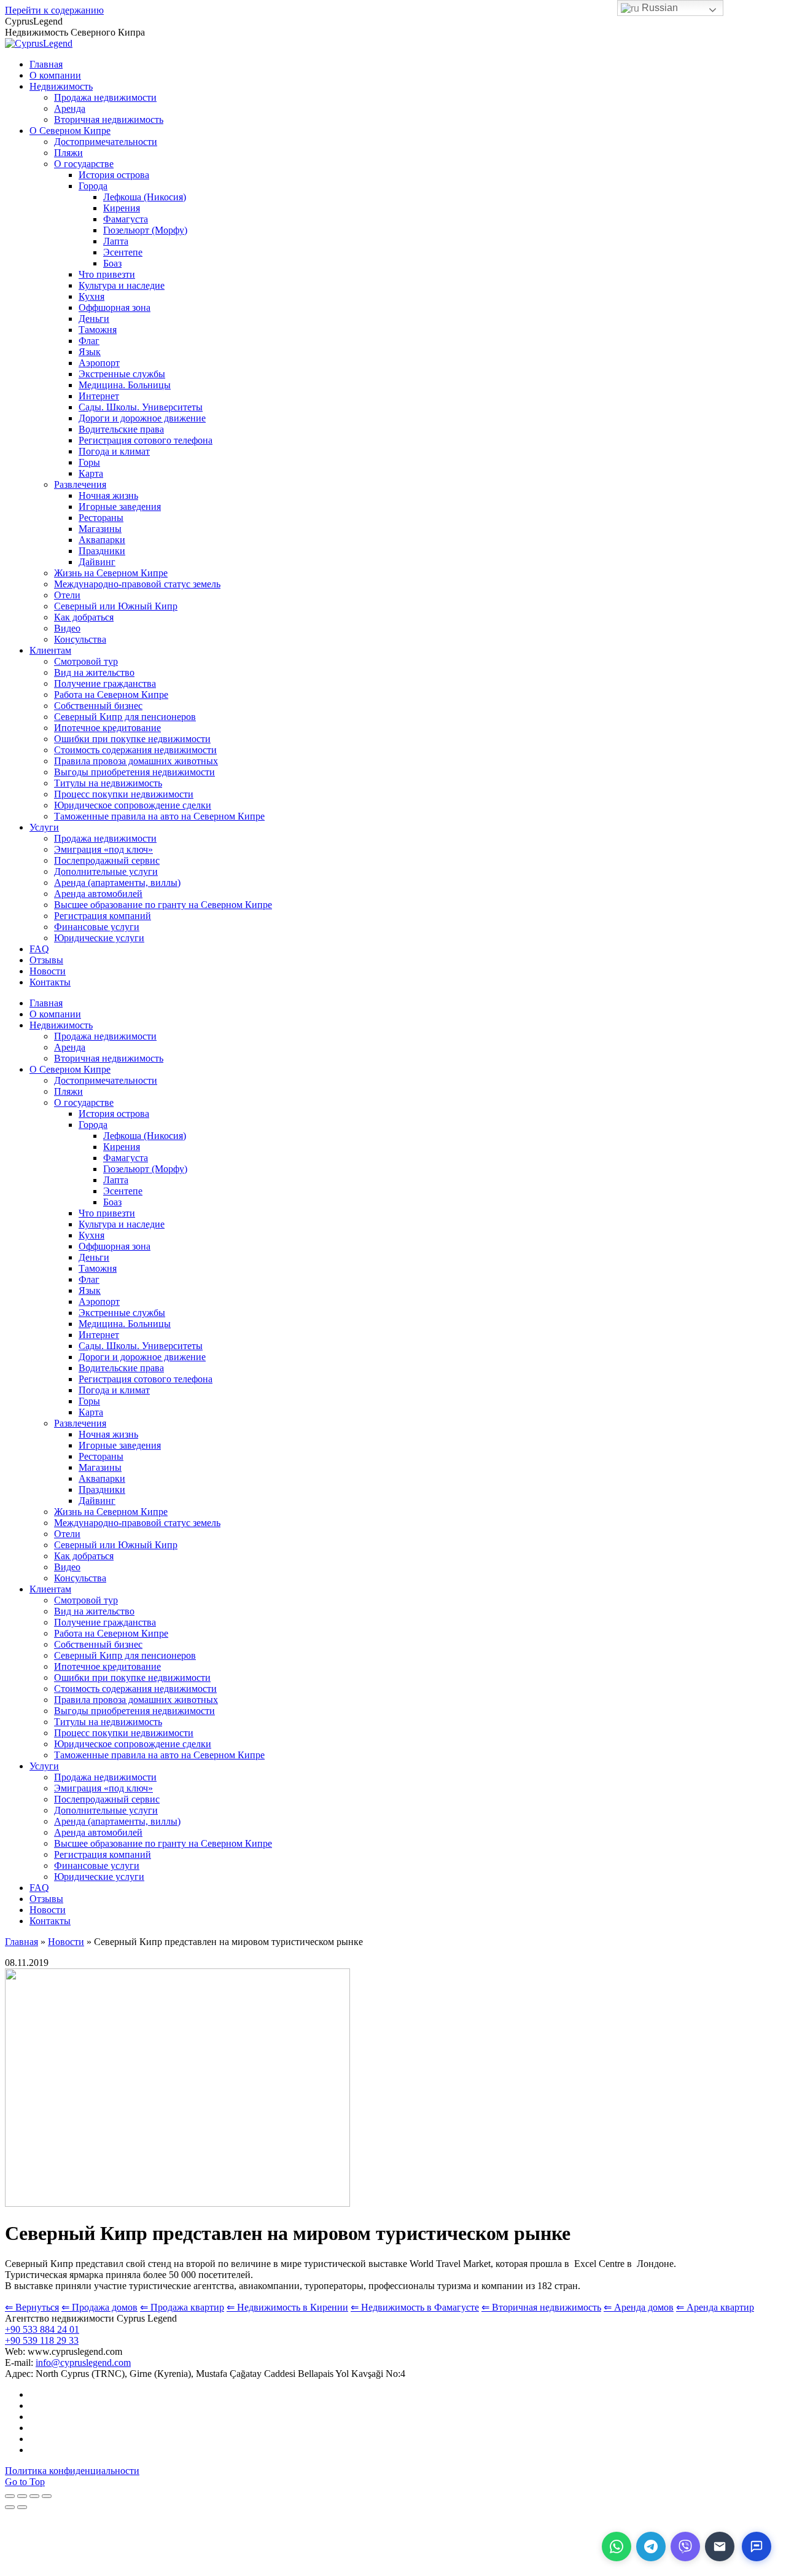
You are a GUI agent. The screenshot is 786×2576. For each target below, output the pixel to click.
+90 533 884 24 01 (42, 2329)
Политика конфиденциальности (72, 2471)
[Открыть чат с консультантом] (757, 2547)
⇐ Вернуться (32, 2307)
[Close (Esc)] (10, 2496)
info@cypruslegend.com (83, 2363)
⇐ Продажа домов (99, 2307)
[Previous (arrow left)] (10, 2507)
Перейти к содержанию (54, 10)
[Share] (22, 2496)
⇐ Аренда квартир (715, 2307)
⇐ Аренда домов (639, 2307)
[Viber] (685, 2547)
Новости (66, 1942)
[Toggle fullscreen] (34, 2496)
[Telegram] (651, 2547)
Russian (659, 8)
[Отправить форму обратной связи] (720, 2547)
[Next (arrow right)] (22, 2507)
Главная (21, 1942)
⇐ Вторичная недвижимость (541, 2307)
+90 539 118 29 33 (42, 2340)
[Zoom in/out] (47, 2496)
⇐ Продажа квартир (182, 2307)
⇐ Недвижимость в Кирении (287, 2307)
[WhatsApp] (617, 2547)
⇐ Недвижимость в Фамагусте (415, 2307)
